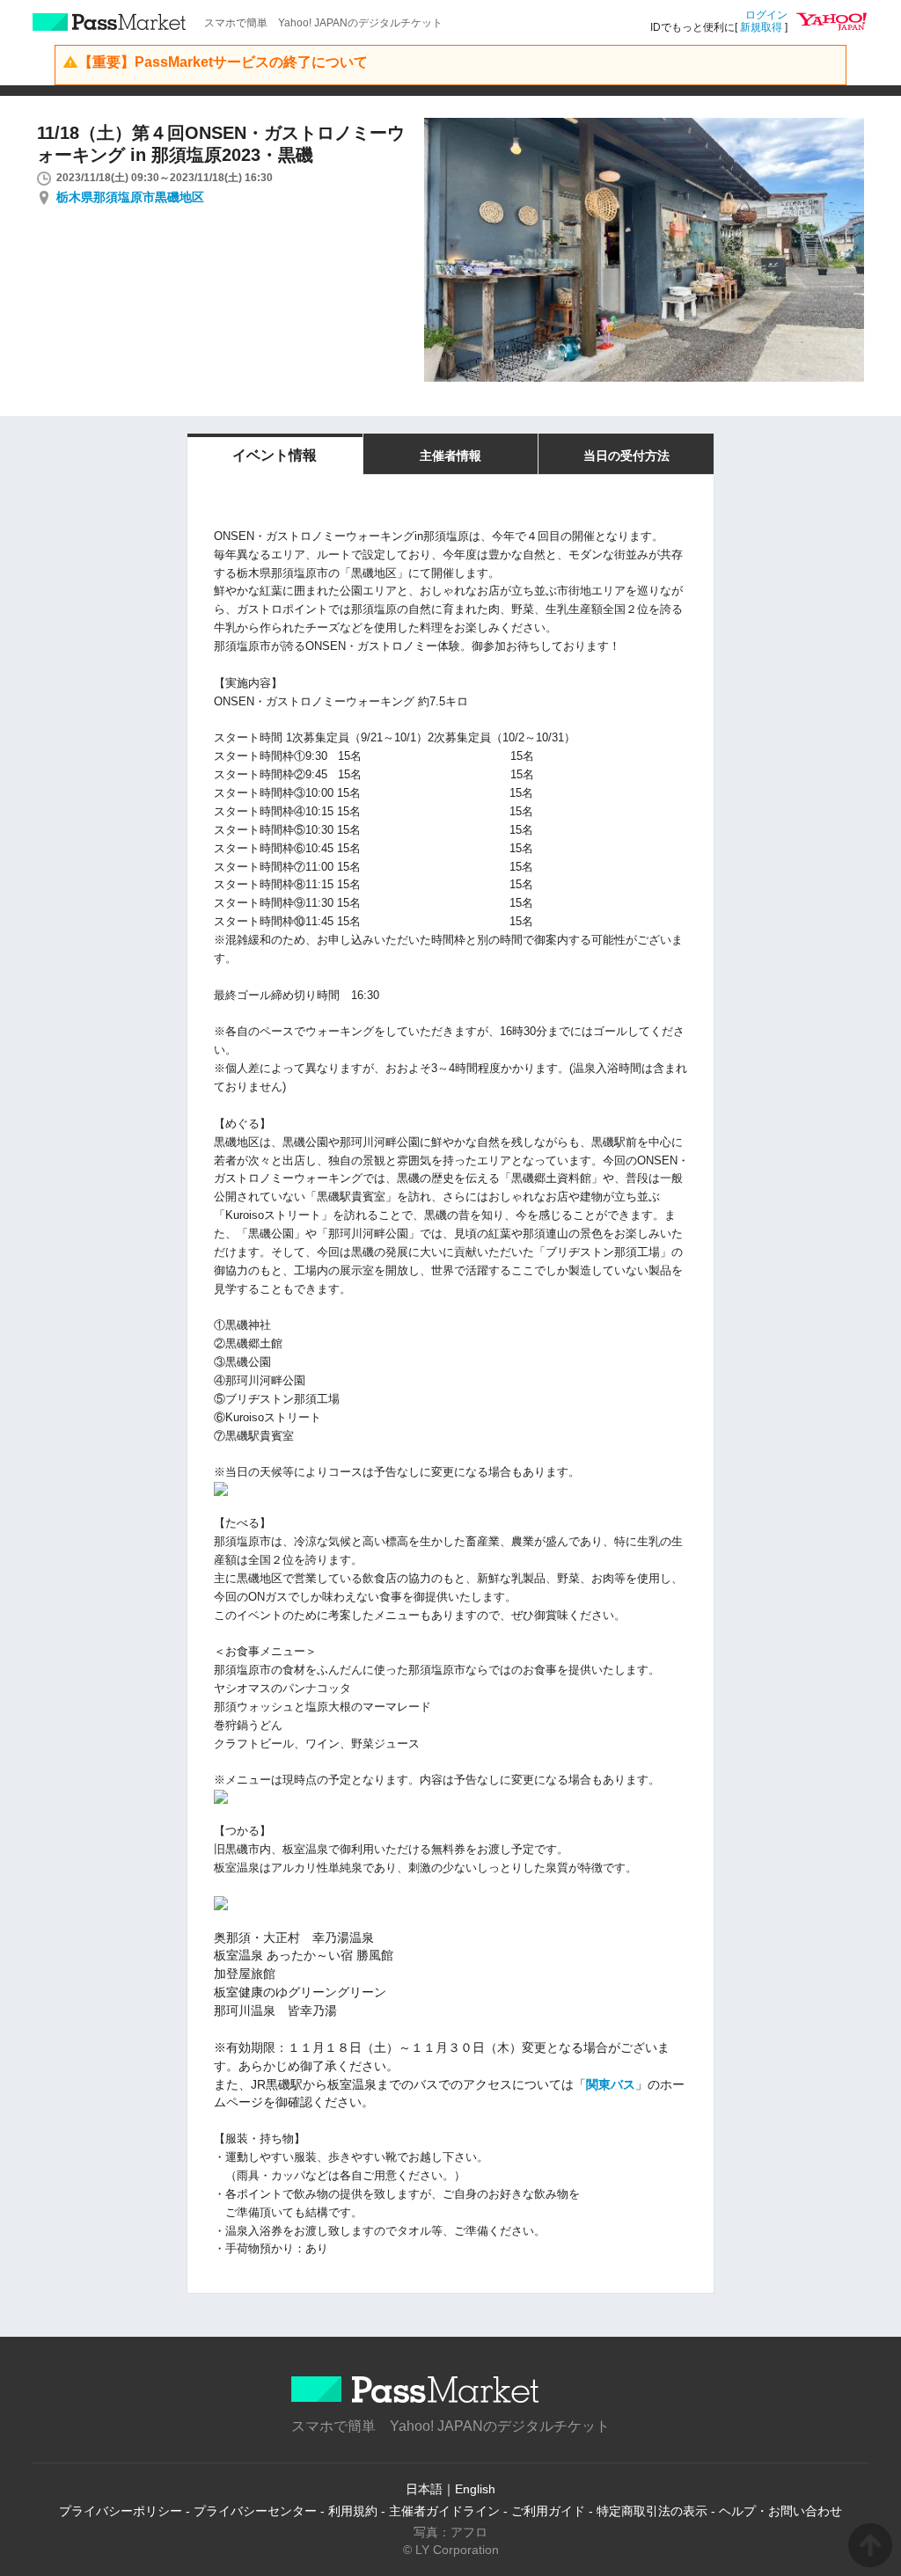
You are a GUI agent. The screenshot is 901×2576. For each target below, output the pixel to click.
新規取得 (761, 27)
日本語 (424, 2489)
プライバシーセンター (255, 2511)
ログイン (766, 15)
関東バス (611, 2084)
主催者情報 (450, 456)
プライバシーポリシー (121, 2511)
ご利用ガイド (548, 2511)
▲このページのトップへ (870, 2545)
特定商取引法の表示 (652, 2511)
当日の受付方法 (626, 456)
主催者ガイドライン (444, 2511)
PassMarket (110, 22)
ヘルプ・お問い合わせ (780, 2511)
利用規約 (353, 2511)
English (475, 2489)
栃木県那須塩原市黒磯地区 (130, 197)
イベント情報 (275, 455)
